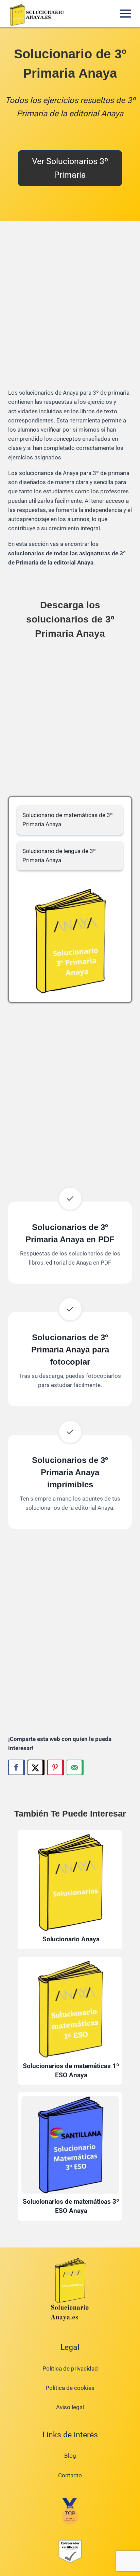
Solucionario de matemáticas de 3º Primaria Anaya (68, 820)
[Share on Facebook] (17, 1767)
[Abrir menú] (125, 13)
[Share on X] (36, 1767)
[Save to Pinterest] (56, 1767)
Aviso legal (70, 2407)
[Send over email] (75, 1767)
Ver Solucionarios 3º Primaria (70, 168)
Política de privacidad (70, 2369)
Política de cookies (70, 2388)
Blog (70, 2456)
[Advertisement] (70, 310)
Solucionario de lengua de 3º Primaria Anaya (59, 856)
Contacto (70, 2475)
